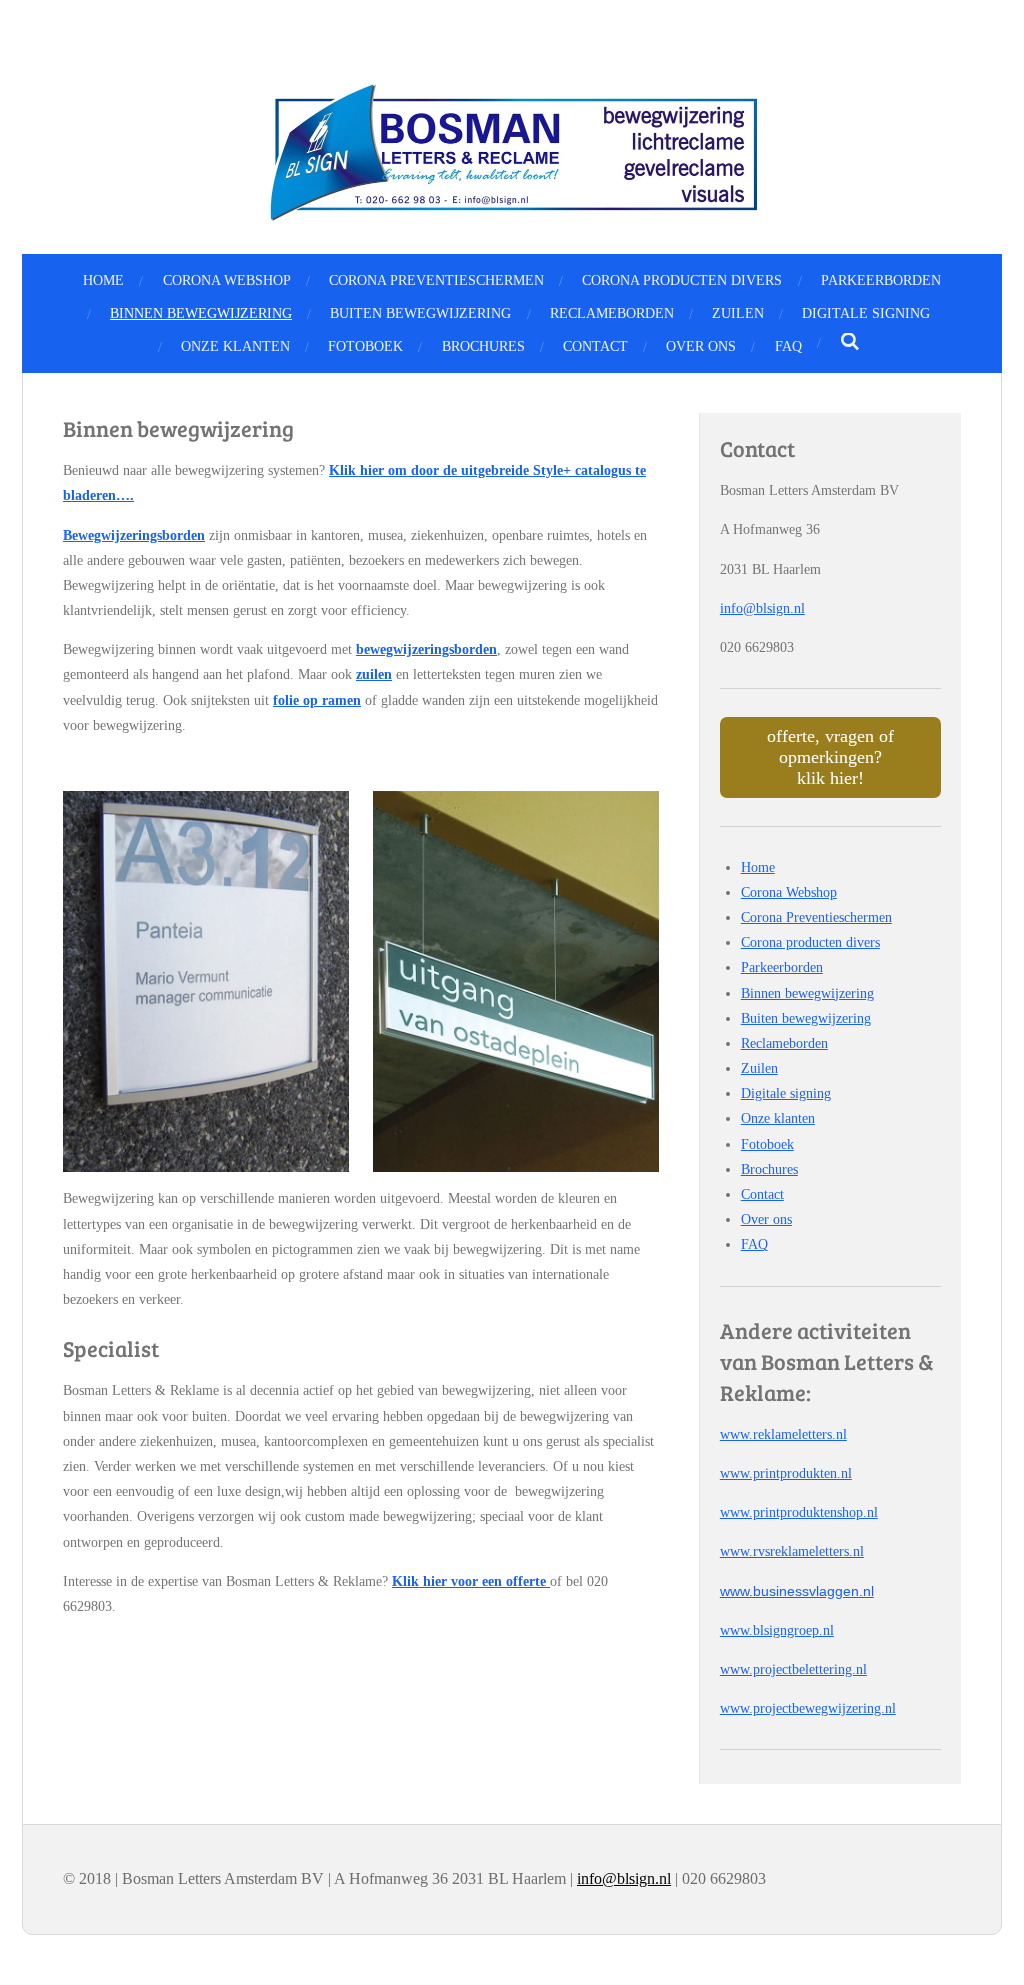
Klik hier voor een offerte (471, 1581)
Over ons (766, 1219)
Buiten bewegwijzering (806, 1018)
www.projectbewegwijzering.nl (808, 1708)
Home (758, 867)
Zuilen (759, 1068)
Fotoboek (767, 1144)
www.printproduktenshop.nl (799, 1512)
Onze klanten (778, 1118)
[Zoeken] (850, 343)
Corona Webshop (789, 892)
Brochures (769, 1169)
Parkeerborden (782, 967)
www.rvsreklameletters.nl (792, 1551)
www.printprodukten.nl (786, 1473)
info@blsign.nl (762, 608)
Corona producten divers (810, 942)
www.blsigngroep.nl (777, 1630)
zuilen (374, 674)
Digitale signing (786, 1093)
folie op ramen (317, 700)
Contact (762, 1194)
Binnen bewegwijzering (807, 993)
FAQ (754, 1244)
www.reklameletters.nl (783, 1434)
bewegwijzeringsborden (426, 649)
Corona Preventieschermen (816, 917)
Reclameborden (784, 1043)
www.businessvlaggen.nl (797, 1591)
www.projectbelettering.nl (793, 1669)
